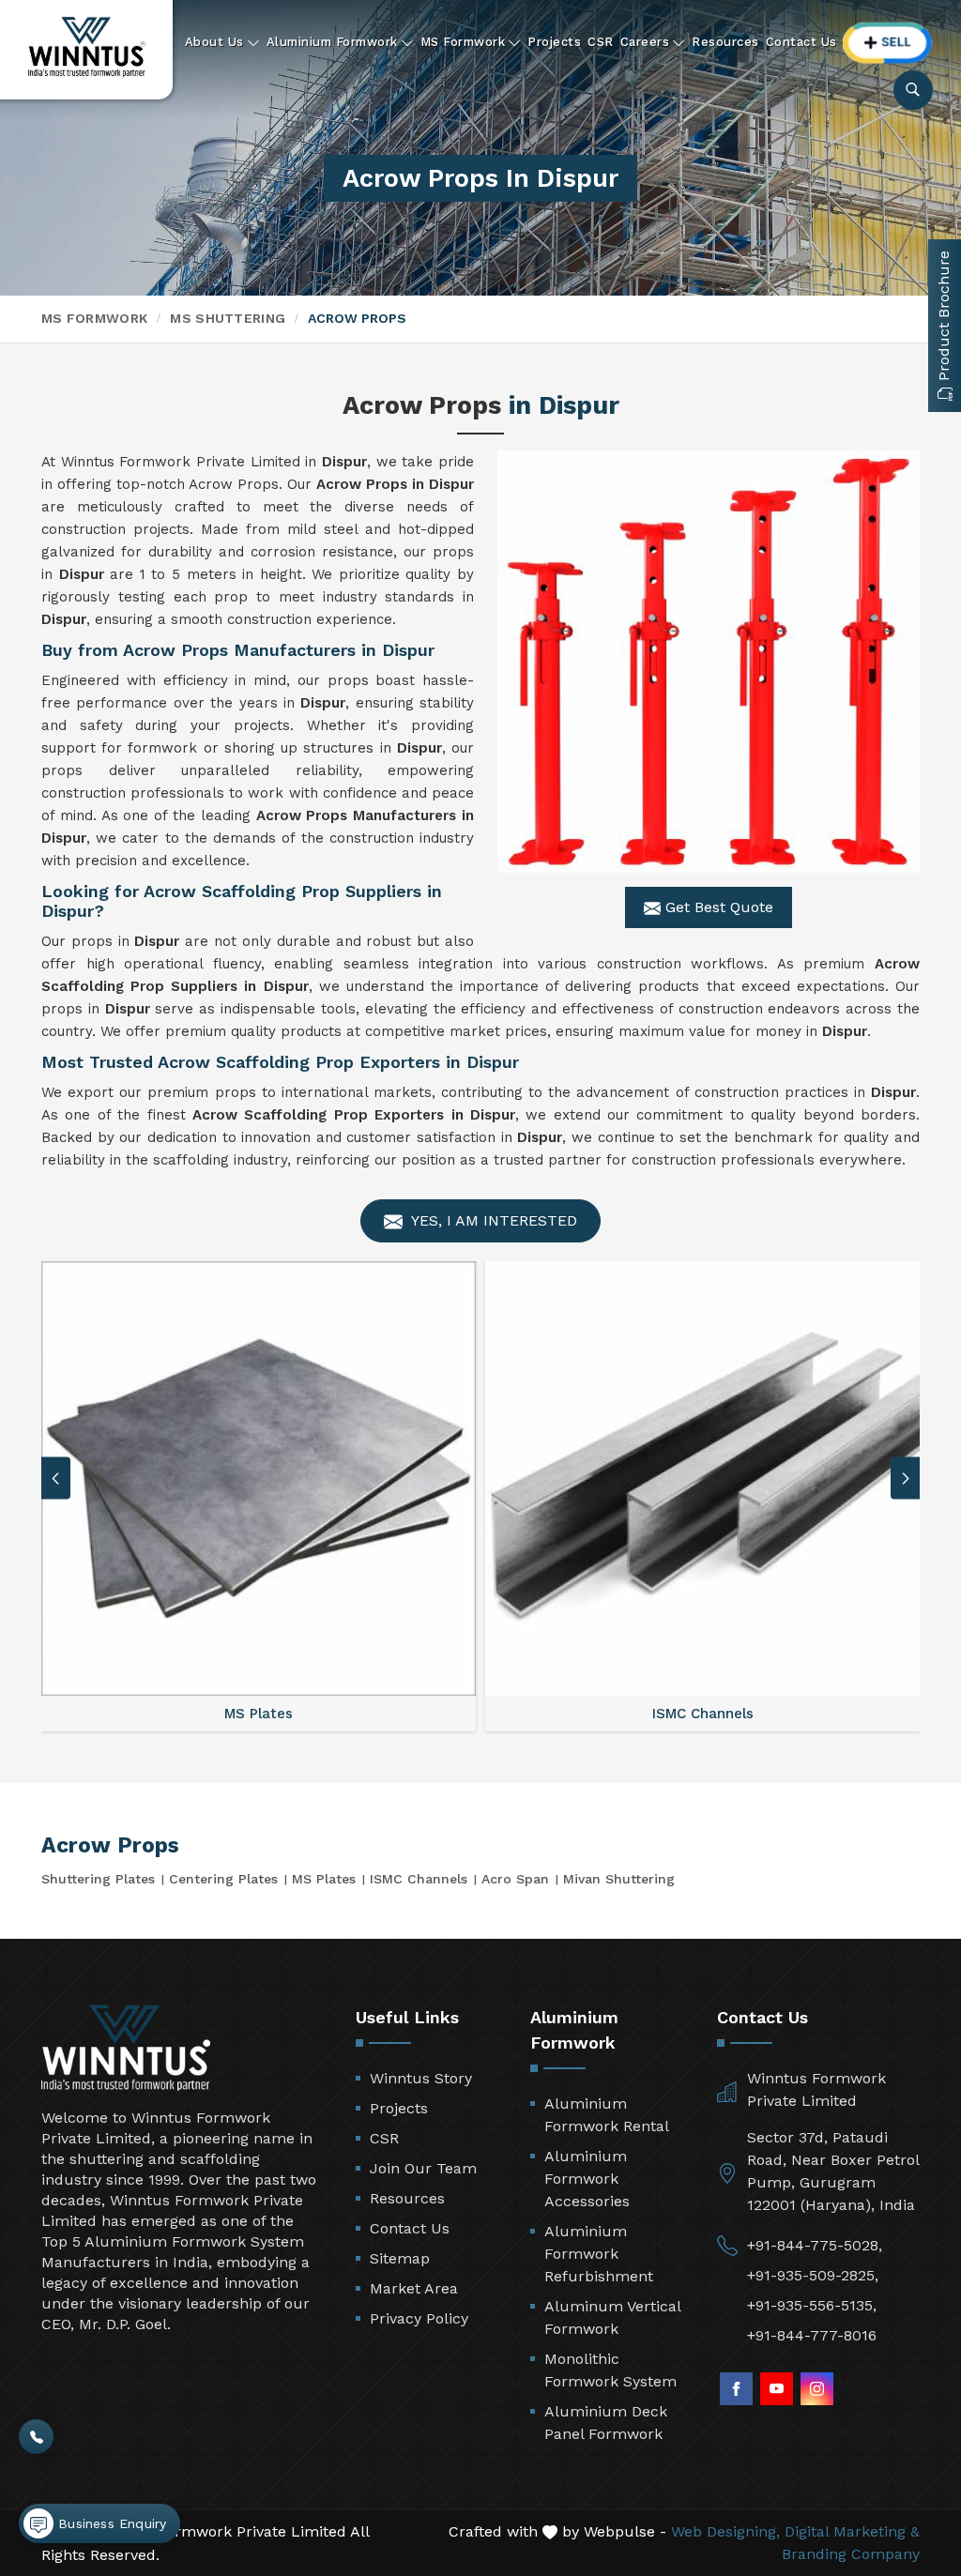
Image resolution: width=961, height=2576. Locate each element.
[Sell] (888, 43)
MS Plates (324, 1879)
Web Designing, (725, 2531)
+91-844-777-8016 (812, 2335)
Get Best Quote (717, 907)
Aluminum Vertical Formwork (612, 2317)
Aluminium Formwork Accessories (587, 2179)
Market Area (414, 2288)
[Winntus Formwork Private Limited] (87, 47)
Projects (554, 42)
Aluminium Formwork (332, 42)
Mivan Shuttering (619, 1879)
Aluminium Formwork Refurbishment (599, 2254)
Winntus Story (421, 2078)
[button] (906, 1479)
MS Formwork (463, 42)
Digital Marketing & (852, 2531)
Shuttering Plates (98, 1879)
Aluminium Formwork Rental (607, 2115)
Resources (725, 42)
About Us (214, 42)
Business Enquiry (110, 2523)
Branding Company (851, 2554)
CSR (601, 42)
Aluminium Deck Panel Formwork (606, 2423)
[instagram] (817, 2389)
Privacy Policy (419, 2318)
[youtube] (777, 2389)
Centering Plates (223, 1879)
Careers (645, 42)
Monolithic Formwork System (610, 2370)
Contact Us (801, 42)
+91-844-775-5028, (815, 2245)
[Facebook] (736, 2389)
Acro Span (515, 1879)
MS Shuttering (228, 318)
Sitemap (400, 2258)
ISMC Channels (419, 1879)
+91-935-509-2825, (813, 2275)
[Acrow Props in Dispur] (709, 662)
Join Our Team (423, 2168)
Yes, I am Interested (492, 1220)
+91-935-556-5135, (812, 2305)
